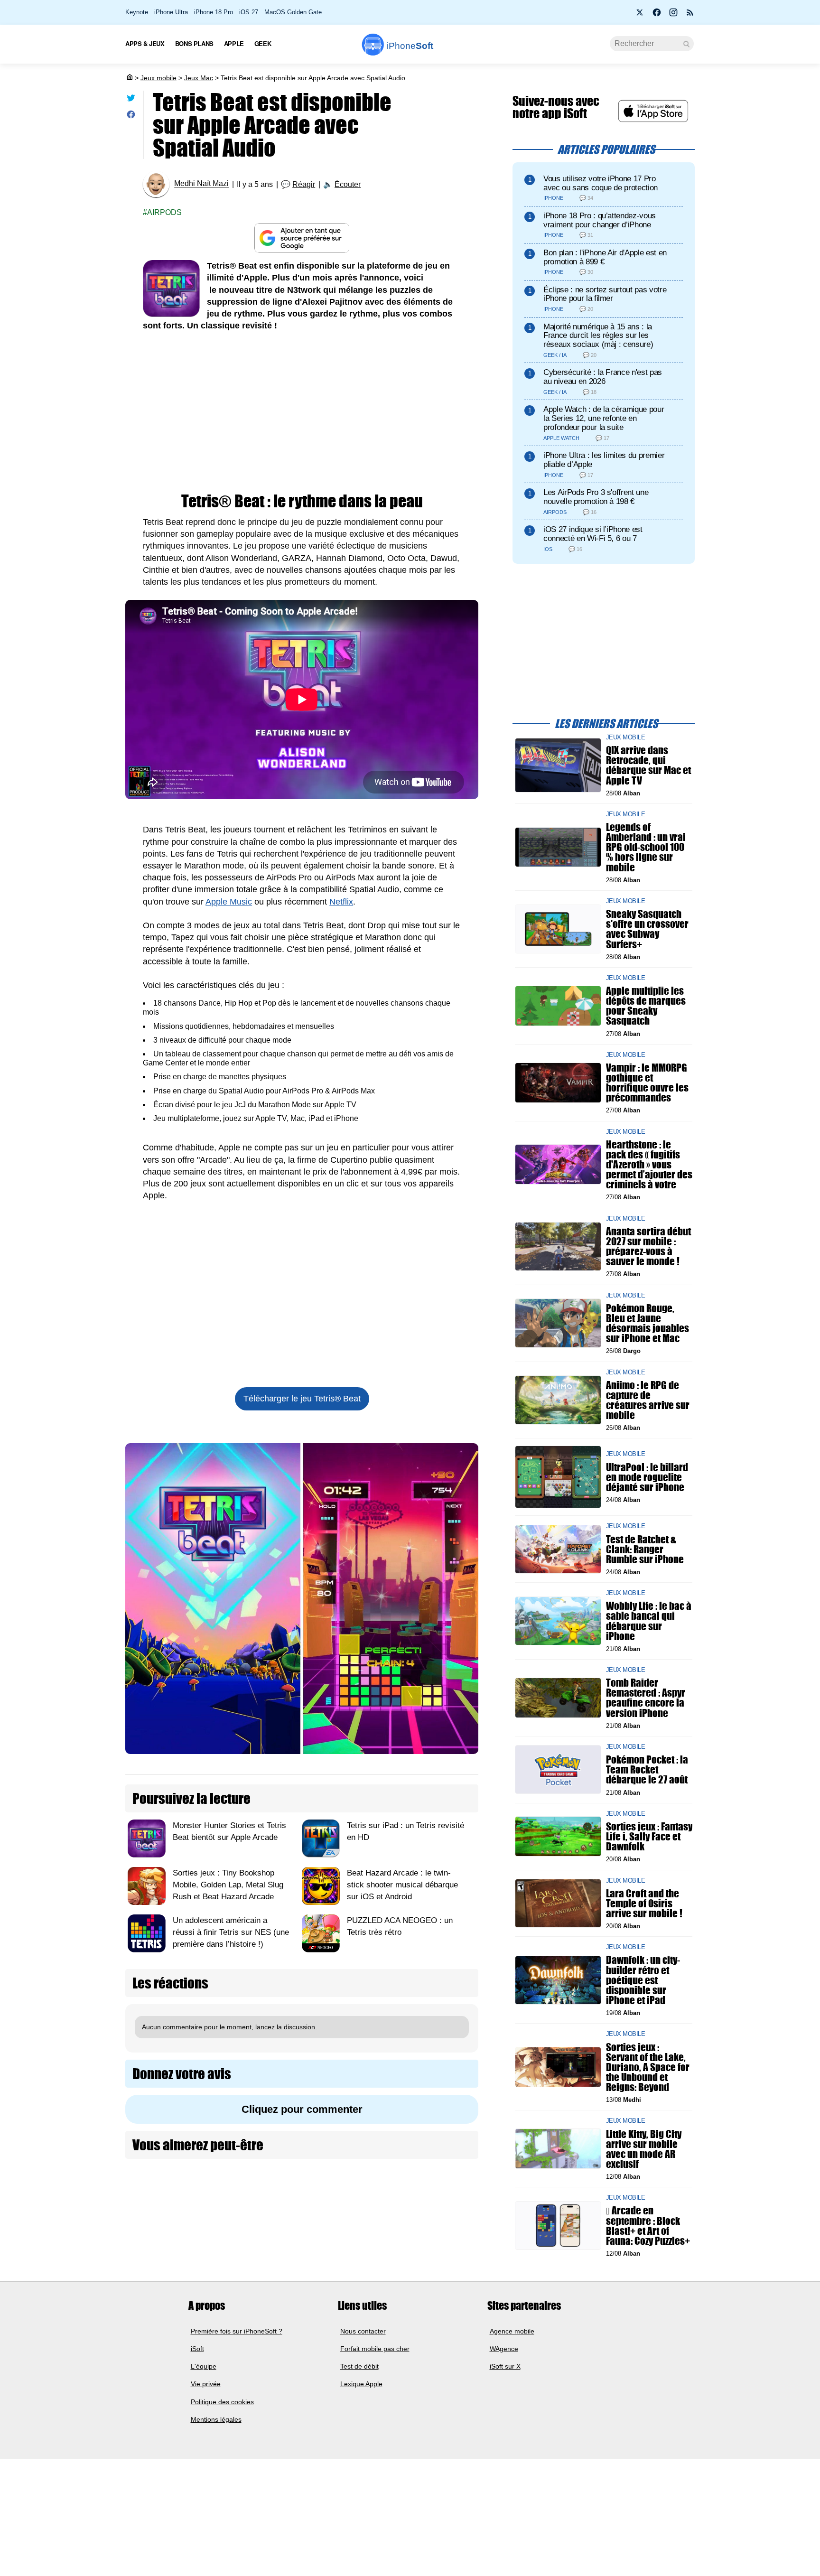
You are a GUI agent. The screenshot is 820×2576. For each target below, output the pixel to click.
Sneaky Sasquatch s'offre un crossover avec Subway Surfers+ (647, 929)
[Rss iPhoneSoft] (690, 15)
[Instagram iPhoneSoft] (673, 15)
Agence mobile (512, 2331)
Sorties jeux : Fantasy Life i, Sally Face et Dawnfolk (649, 1836)
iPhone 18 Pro (214, 12)
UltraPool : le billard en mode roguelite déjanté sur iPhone (647, 1477)
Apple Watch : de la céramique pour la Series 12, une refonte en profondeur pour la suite (604, 418)
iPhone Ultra (171, 12)
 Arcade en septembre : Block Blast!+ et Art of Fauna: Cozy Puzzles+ (648, 2226)
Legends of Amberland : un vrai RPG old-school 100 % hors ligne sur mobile (646, 847)
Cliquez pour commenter (302, 2109)
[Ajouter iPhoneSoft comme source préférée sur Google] (302, 238)
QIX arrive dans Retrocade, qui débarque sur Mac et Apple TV (648, 765)
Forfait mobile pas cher (375, 2349)
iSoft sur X (505, 2366)
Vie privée (206, 2384)
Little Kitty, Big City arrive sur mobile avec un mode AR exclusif (644, 2149)
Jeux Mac (199, 78)
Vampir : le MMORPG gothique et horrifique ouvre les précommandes (647, 1083)
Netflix (341, 902)
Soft (410, 46)
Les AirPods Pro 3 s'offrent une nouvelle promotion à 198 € (596, 497)
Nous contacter (363, 2331)
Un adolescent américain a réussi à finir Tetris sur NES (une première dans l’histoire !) (231, 1932)
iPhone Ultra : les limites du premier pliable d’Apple (604, 460)
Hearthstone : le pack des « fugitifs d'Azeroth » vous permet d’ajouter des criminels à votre (649, 1164)
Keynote (137, 12)
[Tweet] (131, 100)
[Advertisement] (302, 412)
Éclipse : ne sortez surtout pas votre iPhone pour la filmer (605, 294)
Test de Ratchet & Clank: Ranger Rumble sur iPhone (645, 1549)
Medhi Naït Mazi (201, 184)
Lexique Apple (361, 2384)
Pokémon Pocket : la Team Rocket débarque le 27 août (647, 1769)
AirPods (164, 212)
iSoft (197, 2349)
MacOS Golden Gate (293, 12)
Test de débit (359, 2366)
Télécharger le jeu (302, 1399)
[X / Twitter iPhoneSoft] (640, 15)
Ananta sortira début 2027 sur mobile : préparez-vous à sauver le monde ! (648, 1246)
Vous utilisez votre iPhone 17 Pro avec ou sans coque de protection (601, 183)
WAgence (504, 2349)
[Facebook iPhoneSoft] (657, 15)
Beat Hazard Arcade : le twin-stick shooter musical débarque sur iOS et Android (402, 1885)
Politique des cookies (222, 2402)
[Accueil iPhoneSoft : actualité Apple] (129, 78)
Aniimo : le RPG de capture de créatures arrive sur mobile (648, 1400)
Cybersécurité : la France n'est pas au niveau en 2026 (603, 377)
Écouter (348, 184)
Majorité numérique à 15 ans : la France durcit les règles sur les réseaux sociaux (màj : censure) (598, 336)
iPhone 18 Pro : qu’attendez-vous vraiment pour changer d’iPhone (600, 220)
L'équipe (204, 2366)
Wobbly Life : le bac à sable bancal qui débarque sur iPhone (649, 1621)
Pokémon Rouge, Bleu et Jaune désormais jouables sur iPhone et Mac (648, 1323)
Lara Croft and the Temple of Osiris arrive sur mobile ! (644, 1903)
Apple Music (229, 902)
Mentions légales (216, 2419)
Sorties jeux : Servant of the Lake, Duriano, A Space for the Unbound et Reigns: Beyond (648, 2067)
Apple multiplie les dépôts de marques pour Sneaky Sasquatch (646, 1006)
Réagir (304, 184)
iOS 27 (249, 12)
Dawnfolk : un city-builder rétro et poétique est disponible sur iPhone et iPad (643, 1980)
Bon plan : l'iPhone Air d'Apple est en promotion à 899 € (605, 257)
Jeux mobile (158, 78)
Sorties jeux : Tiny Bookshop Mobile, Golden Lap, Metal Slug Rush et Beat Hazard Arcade (228, 1885)
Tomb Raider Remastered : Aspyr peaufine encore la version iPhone (646, 1698)
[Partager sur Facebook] (131, 117)
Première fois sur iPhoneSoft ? (237, 2331)
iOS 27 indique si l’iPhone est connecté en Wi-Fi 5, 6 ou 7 (593, 534)
